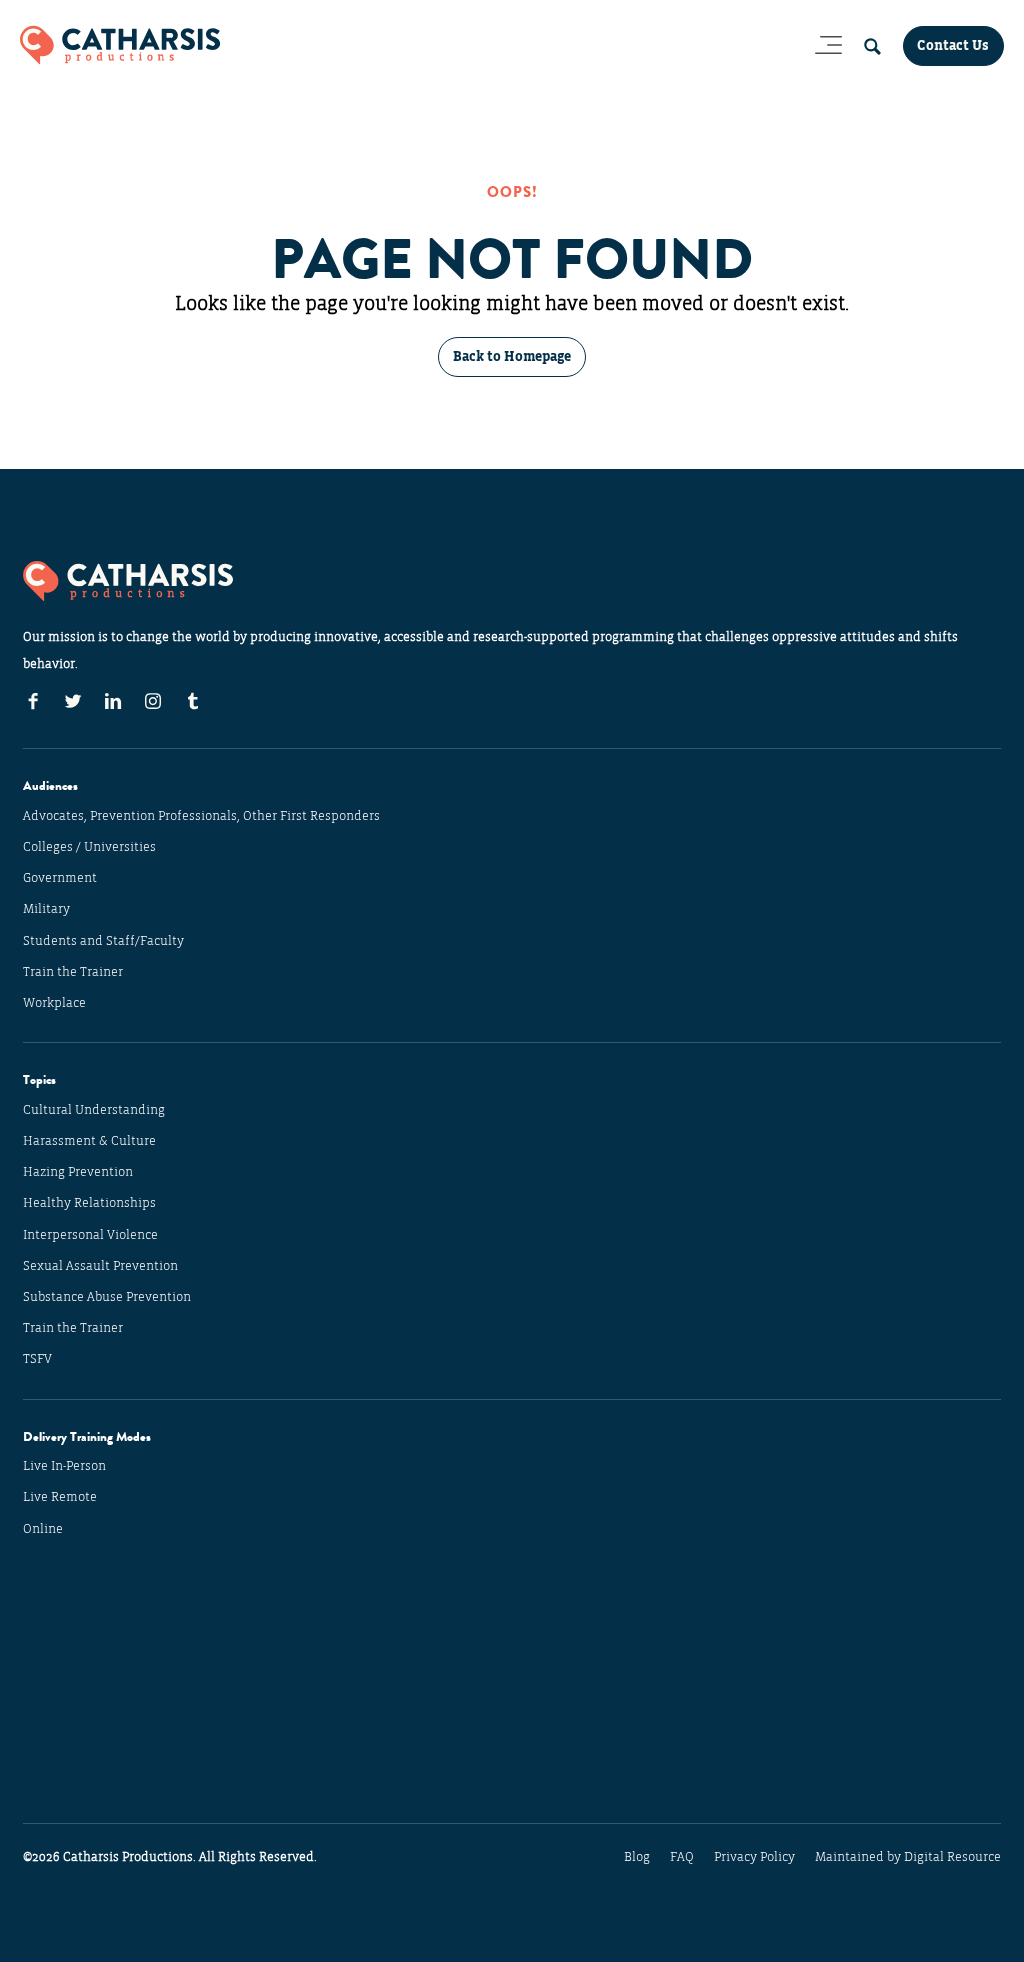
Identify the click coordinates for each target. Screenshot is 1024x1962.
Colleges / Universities (89, 847)
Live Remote (60, 1497)
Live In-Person (64, 1466)
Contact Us (953, 45)
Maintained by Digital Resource (908, 1857)
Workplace (54, 1003)
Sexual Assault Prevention (100, 1266)
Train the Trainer (73, 972)
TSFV (37, 1359)
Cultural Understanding (94, 1110)
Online (43, 1529)
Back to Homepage (512, 356)
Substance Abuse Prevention (107, 1297)
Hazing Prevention (78, 1172)
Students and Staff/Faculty (103, 941)
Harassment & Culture (89, 1141)
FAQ (682, 1857)
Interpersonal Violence (90, 1235)
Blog (637, 1857)
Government (60, 878)
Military (46, 909)
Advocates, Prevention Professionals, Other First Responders (201, 816)
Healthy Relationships (89, 1203)
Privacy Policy (754, 1857)
